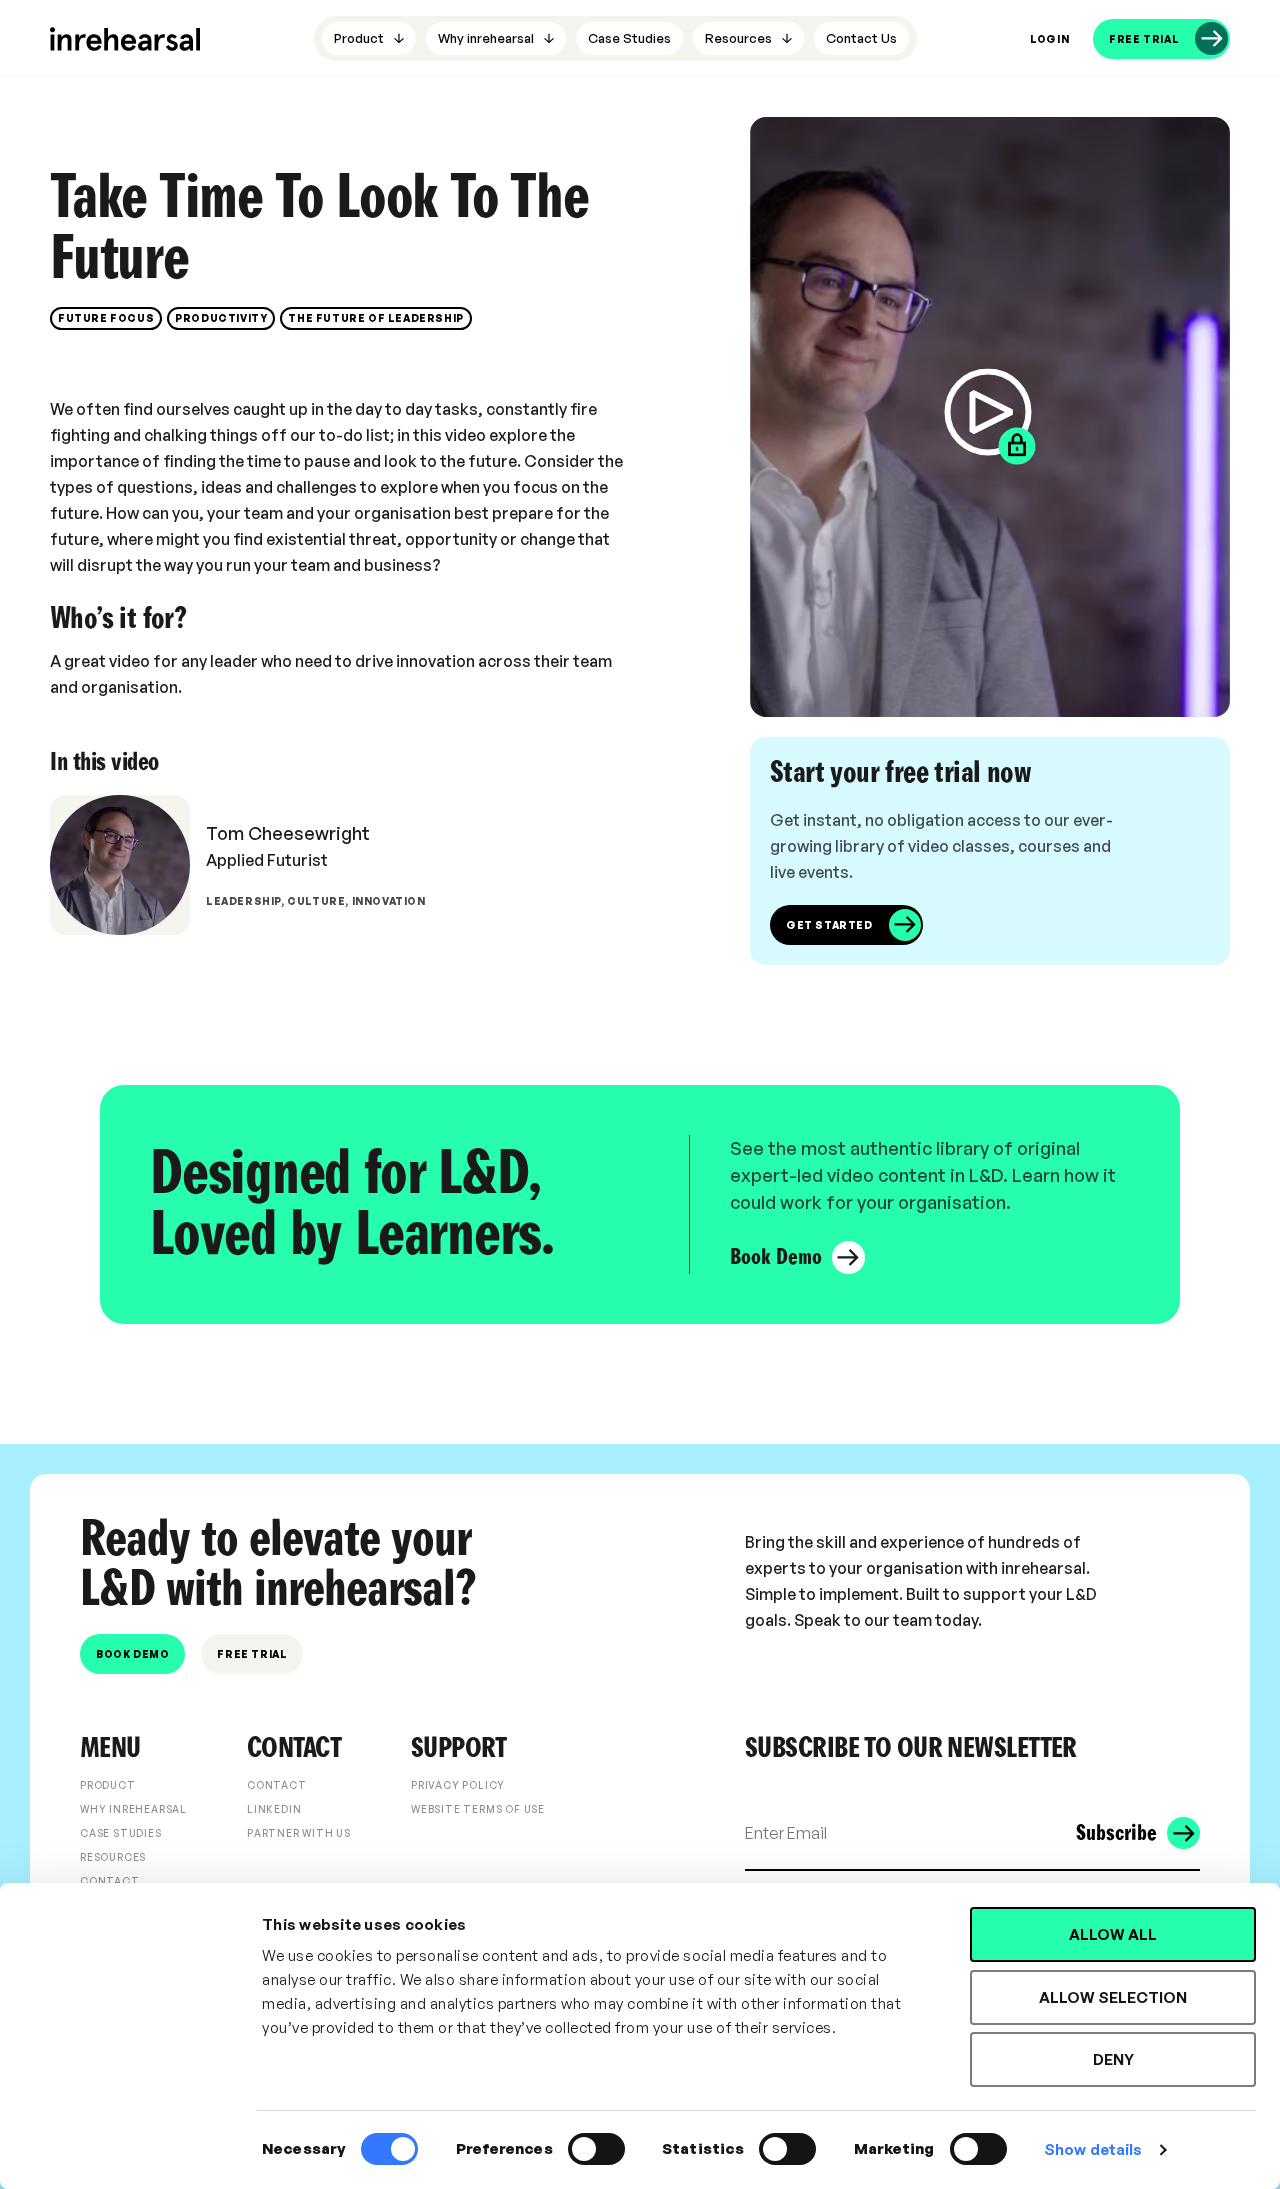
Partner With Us (299, 1833)
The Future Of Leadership (375, 318)
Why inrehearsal (133, 1809)
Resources (113, 1857)
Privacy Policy (458, 1785)
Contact (110, 1881)
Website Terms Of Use (478, 1809)
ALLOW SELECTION (1113, 1997)
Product (108, 1785)
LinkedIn (274, 1809)
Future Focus (106, 318)
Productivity (221, 318)
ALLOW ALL (1113, 1934)
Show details (1093, 2149)
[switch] (596, 2149)
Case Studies (121, 1833)
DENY (1113, 2059)
